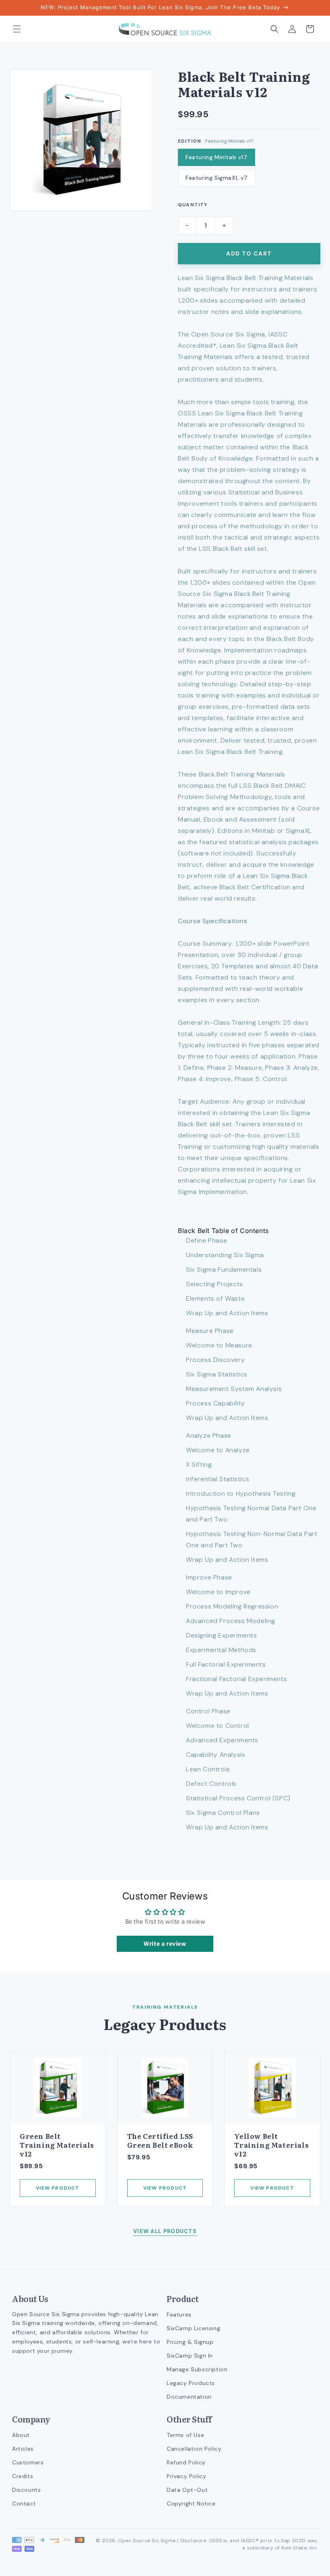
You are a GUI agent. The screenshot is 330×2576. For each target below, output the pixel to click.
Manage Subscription (197, 2369)
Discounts (26, 2490)
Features (179, 2314)
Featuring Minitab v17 (217, 157)
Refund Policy (186, 2462)
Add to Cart (249, 253)
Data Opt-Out (187, 2490)
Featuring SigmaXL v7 (217, 178)
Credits (23, 2476)
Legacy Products (191, 2383)
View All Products (165, 2231)
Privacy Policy (186, 2476)
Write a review (165, 1944)
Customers (28, 2462)
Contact (24, 2503)
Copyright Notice (191, 2503)
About (21, 2435)
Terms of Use (185, 2435)
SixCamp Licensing (193, 2328)
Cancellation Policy (194, 2449)
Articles (23, 2449)
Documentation (189, 2397)
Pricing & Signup (190, 2342)
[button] (17, 29)
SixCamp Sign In (190, 2356)
